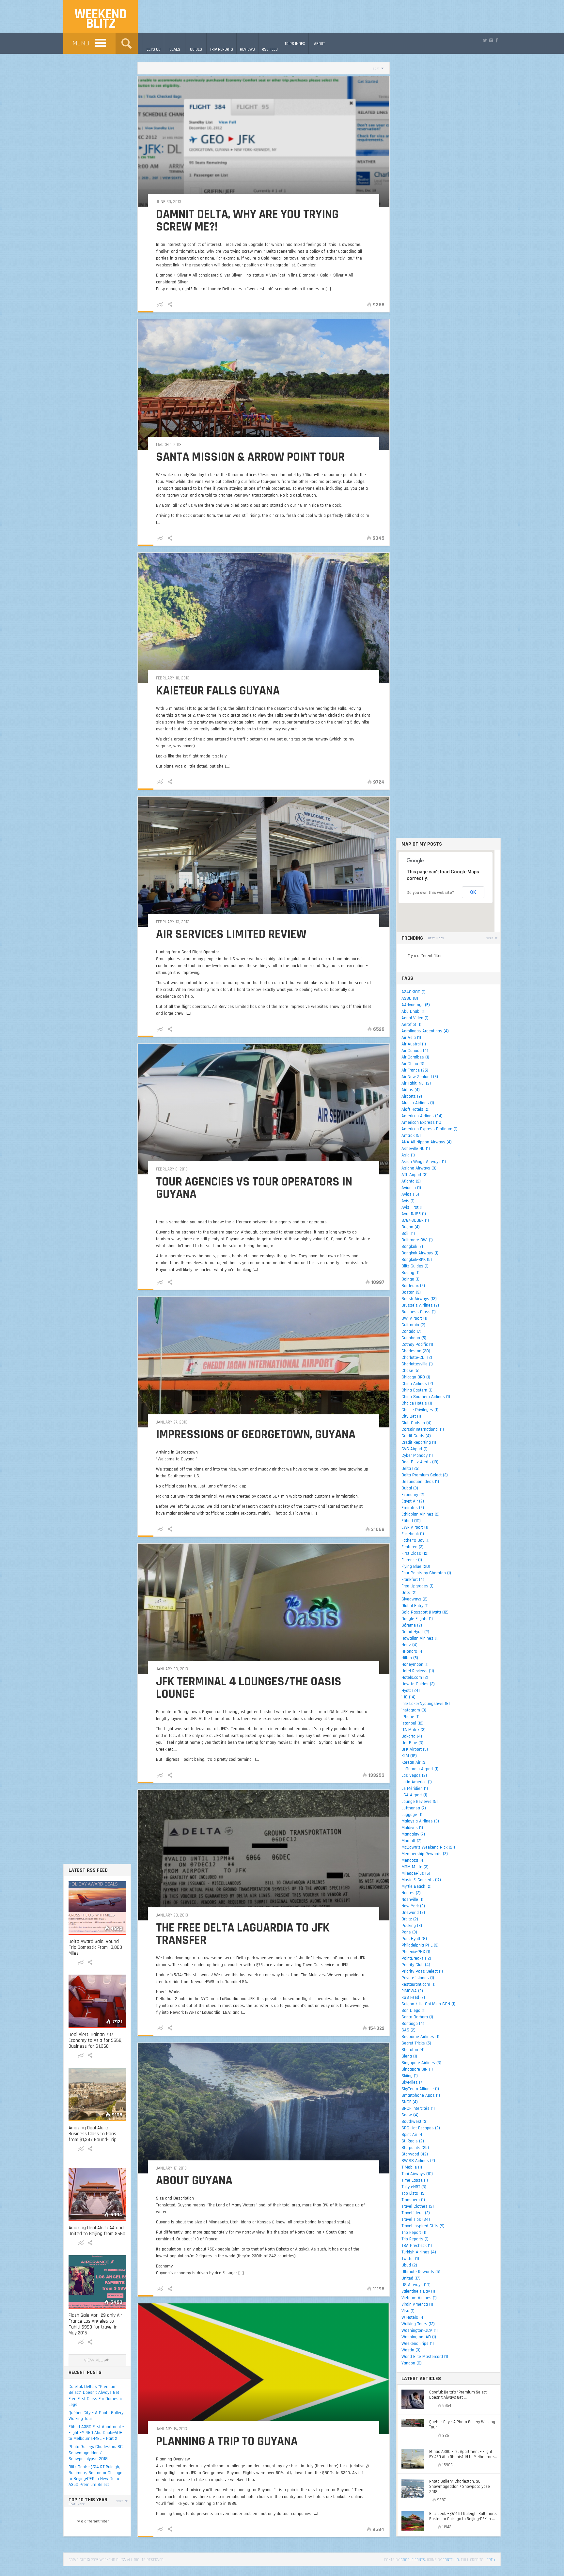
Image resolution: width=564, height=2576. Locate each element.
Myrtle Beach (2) (416, 1886)
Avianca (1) (411, 1188)
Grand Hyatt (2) (415, 1632)
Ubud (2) (409, 2265)
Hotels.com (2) (415, 1678)
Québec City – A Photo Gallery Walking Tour (96, 2416)
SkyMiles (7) (413, 2082)
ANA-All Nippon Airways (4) (427, 1142)
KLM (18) (409, 1756)
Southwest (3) (415, 2122)
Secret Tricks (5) (416, 2043)
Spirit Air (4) (413, 2135)
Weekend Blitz (101, 19)
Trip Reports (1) (415, 2239)
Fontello (451, 2560)
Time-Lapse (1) (415, 2180)
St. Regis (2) (413, 2141)
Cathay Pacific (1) (417, 1344)
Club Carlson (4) (416, 1423)
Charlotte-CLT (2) (417, 1358)
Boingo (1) (410, 1279)
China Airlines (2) (417, 1384)
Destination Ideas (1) (420, 1482)
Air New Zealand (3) (420, 1077)
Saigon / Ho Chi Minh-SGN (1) (428, 2004)
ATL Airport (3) (415, 1175)
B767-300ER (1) (415, 1220)
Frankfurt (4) (413, 1580)
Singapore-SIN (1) (417, 2069)
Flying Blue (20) (416, 1566)
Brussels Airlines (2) (420, 1305)
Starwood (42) (415, 2154)
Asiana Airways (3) (419, 1168)
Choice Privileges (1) (420, 1410)
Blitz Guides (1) (415, 1266)
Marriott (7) (411, 1841)
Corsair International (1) (423, 1429)
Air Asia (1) (411, 1038)
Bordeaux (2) (413, 1286)
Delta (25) (410, 1469)
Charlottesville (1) (417, 1364)
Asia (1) (408, 1155)
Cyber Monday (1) (417, 1455)
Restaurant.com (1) (418, 1984)
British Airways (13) (419, 1299)
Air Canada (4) (415, 1051)
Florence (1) (412, 1560)
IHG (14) (408, 1697)
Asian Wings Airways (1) (424, 1162)
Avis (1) (408, 1201)
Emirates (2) (413, 1508)
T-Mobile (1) (412, 2167)
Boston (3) (411, 1292)
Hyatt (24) (411, 1691)
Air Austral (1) (414, 1044)
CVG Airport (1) (415, 1449)
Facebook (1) (413, 1534)
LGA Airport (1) (414, 1795)
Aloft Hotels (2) (415, 1109)
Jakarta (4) (412, 1736)
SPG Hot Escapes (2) (421, 2128)
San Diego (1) (414, 2011)
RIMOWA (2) (412, 1991)
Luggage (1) (412, 1815)
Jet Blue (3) (412, 1743)
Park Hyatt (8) (414, 1939)
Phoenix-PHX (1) (416, 1952)
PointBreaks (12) (416, 1958)
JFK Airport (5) (415, 1749)
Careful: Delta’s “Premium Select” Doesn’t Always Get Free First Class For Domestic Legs (96, 2396)
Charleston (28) (416, 1351)
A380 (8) (410, 998)
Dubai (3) (410, 1488)
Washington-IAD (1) (419, 2337)
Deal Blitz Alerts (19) (420, 1462)
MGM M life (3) (415, 1867)
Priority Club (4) (416, 1965)
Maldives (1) (412, 1828)
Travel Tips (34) (416, 2219)
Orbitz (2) (410, 1919)
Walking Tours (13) (418, 2324)
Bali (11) (408, 1233)
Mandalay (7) (413, 1834)
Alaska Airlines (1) (418, 1103)
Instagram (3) (414, 1710)
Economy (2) (413, 1495)
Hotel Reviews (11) (418, 1671)
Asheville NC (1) (416, 1149)
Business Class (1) (419, 1312)
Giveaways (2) (415, 1599)
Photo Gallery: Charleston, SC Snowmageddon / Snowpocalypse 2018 (96, 2453)
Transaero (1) (413, 2200)
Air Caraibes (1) (415, 1057)
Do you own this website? (430, 893)
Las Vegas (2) (414, 1775)
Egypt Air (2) (413, 1501)
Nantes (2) (411, 1893)
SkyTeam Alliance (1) (420, 2089)
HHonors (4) (413, 1651)
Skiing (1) (410, 2076)
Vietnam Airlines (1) (419, 2298)
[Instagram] (491, 40)
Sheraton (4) (413, 2050)
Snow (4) (410, 2115)
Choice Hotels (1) (417, 1403)
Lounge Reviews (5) (420, 1802)
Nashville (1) (412, 1900)
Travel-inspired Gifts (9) (423, 2226)
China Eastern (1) (417, 1390)
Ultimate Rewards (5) (421, 2272)
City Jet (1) (411, 1416)
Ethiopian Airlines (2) (421, 1514)
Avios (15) (410, 1194)
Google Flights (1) (417, 1619)
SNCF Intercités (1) (418, 2108)
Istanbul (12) (413, 1723)
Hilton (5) (410, 1658)
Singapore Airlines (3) (421, 2063)
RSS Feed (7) (413, 1997)
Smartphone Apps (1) (421, 2095)
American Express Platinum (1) (430, 1129)
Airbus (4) (411, 1090)
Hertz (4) (409, 1645)
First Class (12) (415, 1553)
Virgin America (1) (417, 2304)
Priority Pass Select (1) (422, 1971)
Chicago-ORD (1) (416, 1377)
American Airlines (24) (422, 1116)
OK (473, 892)
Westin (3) (411, 2350)
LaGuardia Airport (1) (420, 1769)
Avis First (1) (413, 1207)
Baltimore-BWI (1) (417, 1240)
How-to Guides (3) (418, 1684)
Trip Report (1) (414, 2233)
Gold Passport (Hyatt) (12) (425, 1612)
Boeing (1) (410, 1273)
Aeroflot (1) (411, 1025)
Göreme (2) (412, 1625)
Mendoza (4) (413, 1860)
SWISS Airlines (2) (418, 2161)
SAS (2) (408, 2030)
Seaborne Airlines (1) (420, 2037)
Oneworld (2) (413, 1913)
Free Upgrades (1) (417, 1586)
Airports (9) (412, 1096)
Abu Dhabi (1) (414, 1011)
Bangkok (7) (412, 1247)
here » (490, 2560)
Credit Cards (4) (416, 1436)
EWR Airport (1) (415, 1527)
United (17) (411, 2278)
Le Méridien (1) (415, 1789)
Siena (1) (409, 2056)
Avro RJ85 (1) (414, 1214)
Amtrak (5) (411, 1136)
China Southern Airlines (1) (426, 1397)
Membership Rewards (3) (425, 1854)
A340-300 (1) (414, 992)
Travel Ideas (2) (416, 2213)
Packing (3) (412, 1926)
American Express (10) (422, 1122)
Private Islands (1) (418, 1978)
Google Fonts (413, 2560)
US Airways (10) (416, 2285)
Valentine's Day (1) (418, 2291)
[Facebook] (497, 40)
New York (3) (413, 1906)
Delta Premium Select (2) (425, 1475)
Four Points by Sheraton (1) (426, 1573)
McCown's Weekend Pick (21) (428, 1847)
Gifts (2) (409, 1593)
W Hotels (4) (413, 2317)
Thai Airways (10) (417, 2174)
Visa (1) (408, 2311)
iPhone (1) (410, 1717)
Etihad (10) (411, 1521)
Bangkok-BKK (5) (417, 1260)
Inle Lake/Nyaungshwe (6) (426, 1704)
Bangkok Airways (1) (420, 1253)
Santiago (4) (413, 2024)
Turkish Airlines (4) (419, 2252)
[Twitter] (485, 40)
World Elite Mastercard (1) (425, 2357)
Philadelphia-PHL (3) (420, 1945)
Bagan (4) (411, 1227)
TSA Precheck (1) (417, 2246)
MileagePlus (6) (416, 1873)
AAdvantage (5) (416, 1005)
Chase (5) (410, 1371)
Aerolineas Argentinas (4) (425, 1031)
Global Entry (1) (415, 1606)
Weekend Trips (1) (418, 2344)
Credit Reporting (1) (419, 1442)
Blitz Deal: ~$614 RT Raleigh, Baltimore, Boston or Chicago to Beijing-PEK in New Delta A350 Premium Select (95, 2476)
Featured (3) (413, 1547)
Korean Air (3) (414, 1762)
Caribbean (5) (414, 1338)
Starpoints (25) (415, 2148)
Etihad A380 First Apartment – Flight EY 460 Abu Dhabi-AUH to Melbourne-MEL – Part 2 (96, 2433)
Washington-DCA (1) (420, 2330)
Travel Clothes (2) (418, 2206)
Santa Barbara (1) (417, 2017)
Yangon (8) (412, 2363)
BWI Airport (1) (414, 1318)
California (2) (413, 1325)
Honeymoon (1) (415, 1664)
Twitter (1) (410, 2259)
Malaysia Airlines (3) (420, 1821)
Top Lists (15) (414, 2193)
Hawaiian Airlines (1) (420, 1638)
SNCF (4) (410, 2102)
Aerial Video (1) (415, 1018)
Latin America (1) (417, 1782)
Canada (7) (411, 1331)
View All (93, 2360)
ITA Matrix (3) (414, 1730)
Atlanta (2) (411, 1181)
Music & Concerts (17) (421, 1880)
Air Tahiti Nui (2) (416, 1083)
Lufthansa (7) (414, 1808)
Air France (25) (415, 1070)
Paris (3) (409, 1932)
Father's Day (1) (415, 1540)
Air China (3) (413, 1064)
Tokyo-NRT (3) (414, 2187)
